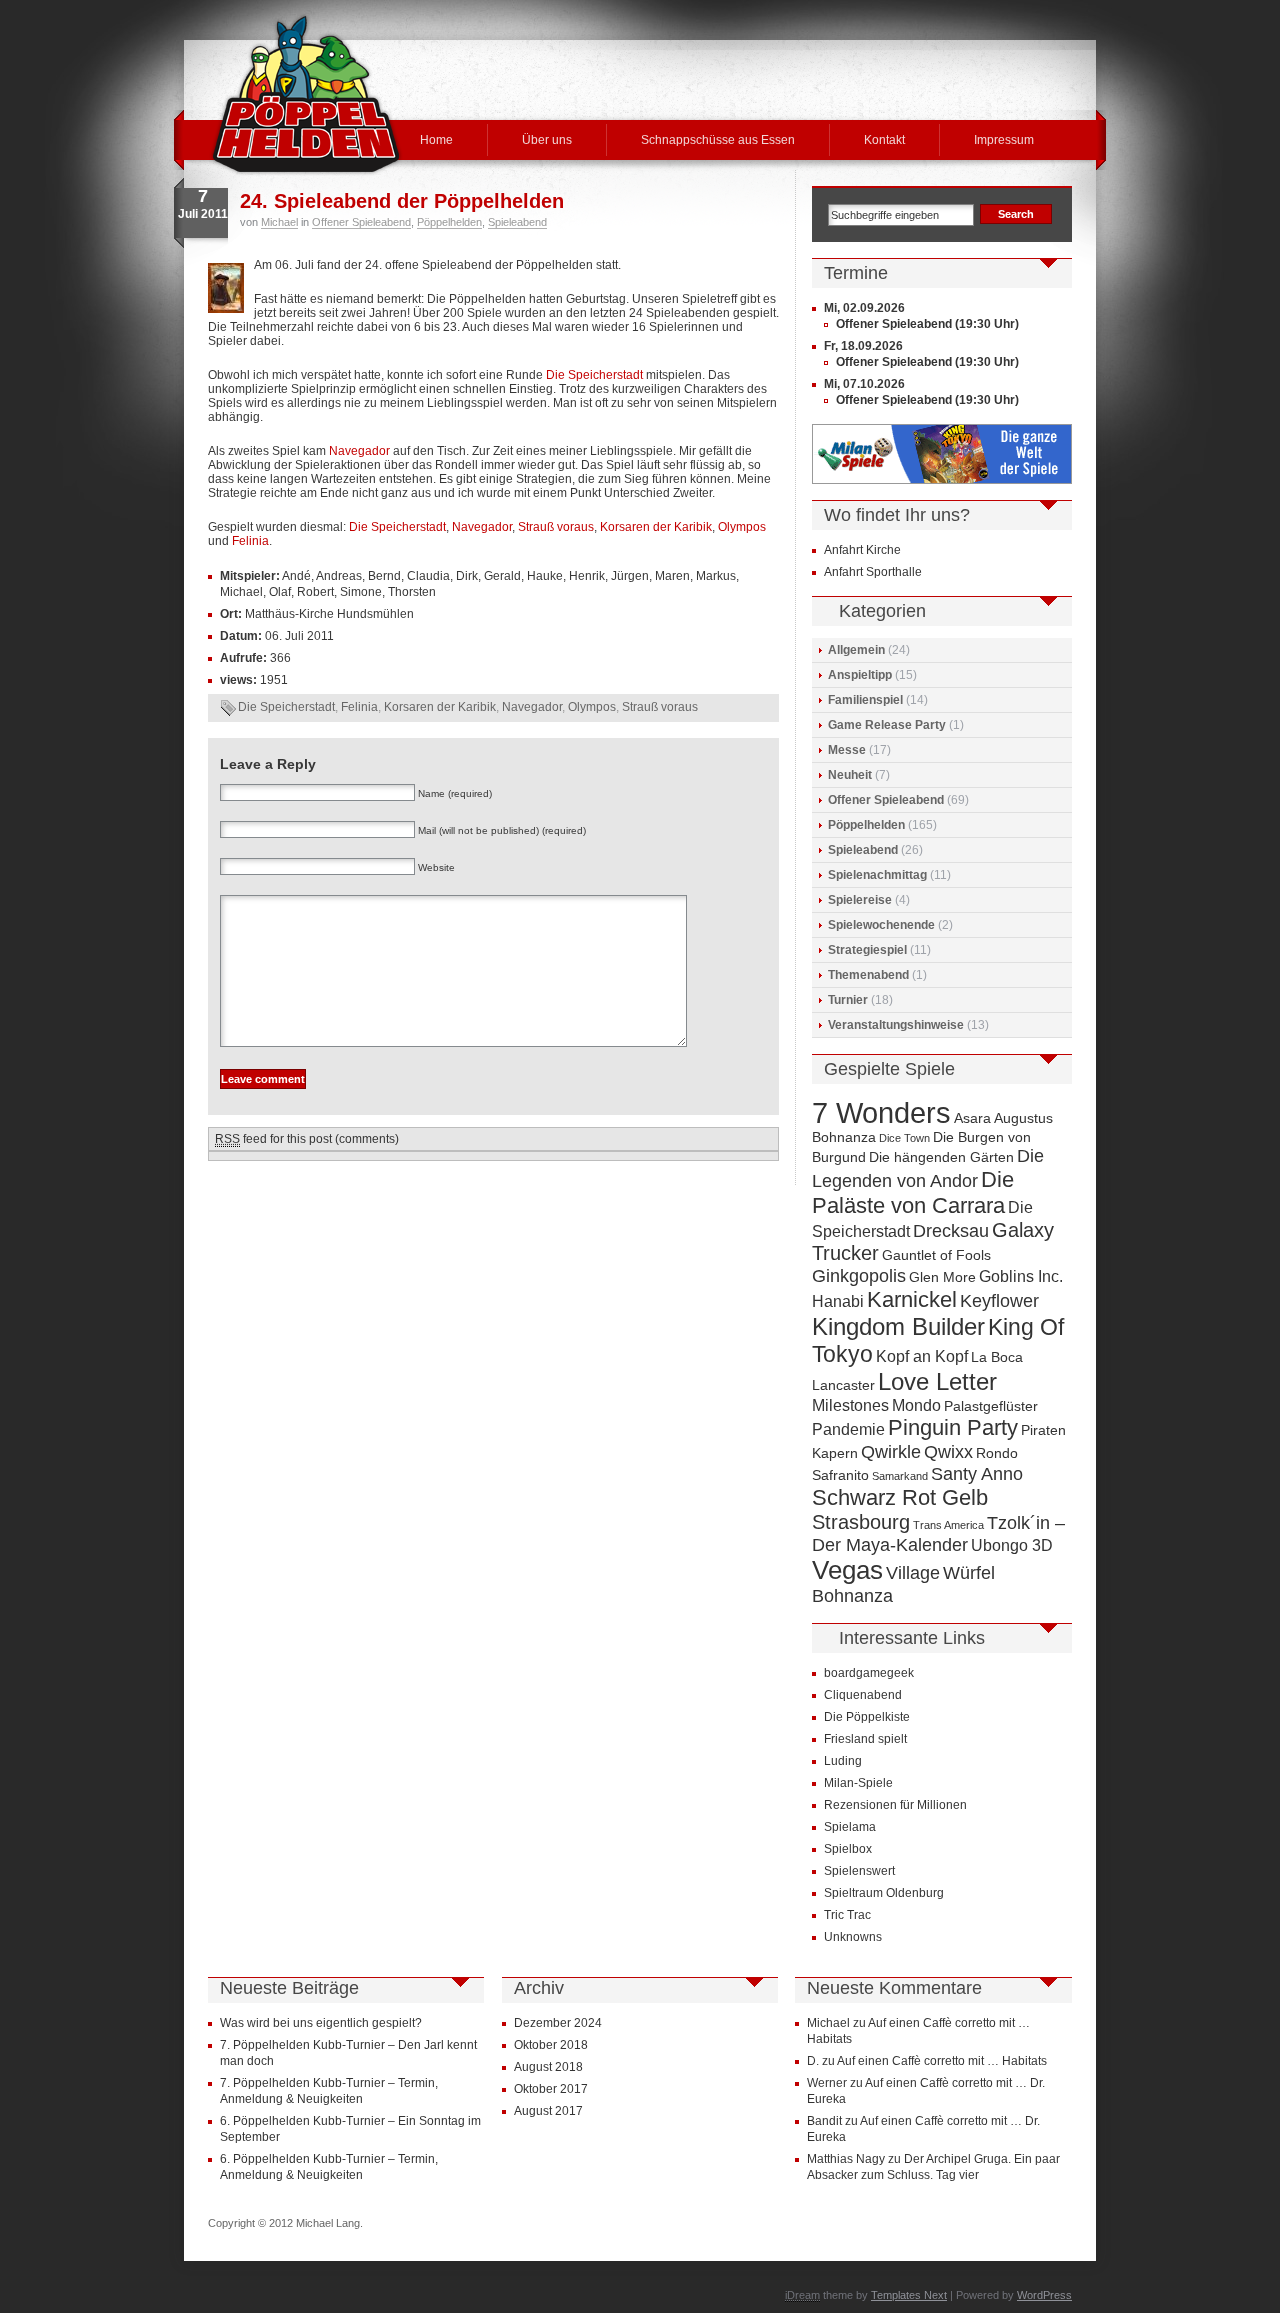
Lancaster (843, 1385)
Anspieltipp (860, 675)
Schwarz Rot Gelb (900, 1497)
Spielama (850, 1827)
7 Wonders (881, 1112)
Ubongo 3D (1012, 1545)
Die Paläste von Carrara (913, 1192)
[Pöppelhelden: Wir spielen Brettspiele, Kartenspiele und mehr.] (306, 94)
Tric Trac (847, 1915)
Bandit (824, 2121)
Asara (972, 1118)
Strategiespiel (867, 950)
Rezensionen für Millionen (895, 1805)
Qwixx (948, 1451)
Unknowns (853, 1937)
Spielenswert (859, 1871)
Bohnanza (844, 1137)
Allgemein (856, 650)
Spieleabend (517, 222)
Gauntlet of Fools (936, 1255)
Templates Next (909, 2295)
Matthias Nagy (846, 2159)
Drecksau (951, 1230)
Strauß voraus (556, 527)
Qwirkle (891, 1451)
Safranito (840, 1475)
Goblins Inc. (1021, 1276)
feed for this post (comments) (307, 1139)
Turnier (848, 1000)
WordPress (1044, 2295)
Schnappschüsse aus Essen (718, 140)
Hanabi (838, 1301)
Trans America (948, 1525)
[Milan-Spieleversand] (942, 480)
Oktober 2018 (551, 2045)
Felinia (250, 541)
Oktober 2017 (551, 2089)
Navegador (359, 451)
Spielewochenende (881, 925)
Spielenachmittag (877, 875)
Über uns (547, 140)
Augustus (1023, 1118)
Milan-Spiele (858, 1783)
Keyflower (999, 1300)
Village (913, 1572)
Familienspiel (865, 700)
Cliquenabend (863, 1695)
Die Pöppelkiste (867, 1717)
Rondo (997, 1453)
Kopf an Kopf (922, 1356)
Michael (279, 222)
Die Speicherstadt (594, 375)
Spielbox (848, 1849)
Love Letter (937, 1381)
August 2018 (548, 2067)
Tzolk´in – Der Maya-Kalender (938, 1533)
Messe (847, 750)
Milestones (850, 1405)
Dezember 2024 (558, 2023)
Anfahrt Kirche (862, 550)
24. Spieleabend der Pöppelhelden (402, 201)
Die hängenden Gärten (941, 1157)
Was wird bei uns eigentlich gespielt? (321, 2023)
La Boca (997, 1357)
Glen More (942, 1277)
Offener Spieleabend (361, 222)
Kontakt (884, 140)
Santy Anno (977, 1473)
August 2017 (548, 2111)
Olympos (742, 527)
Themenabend (868, 975)
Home (436, 140)
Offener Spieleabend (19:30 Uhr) (927, 324)
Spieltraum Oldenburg (884, 1893)
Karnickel (912, 1299)
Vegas (847, 1570)
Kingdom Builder (898, 1326)
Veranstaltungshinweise (896, 1025)
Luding (843, 1761)
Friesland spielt (865, 1739)
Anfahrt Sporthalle (873, 572)
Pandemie (848, 1429)
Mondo (916, 1405)
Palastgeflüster (991, 1406)
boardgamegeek (869, 1673)
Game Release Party (887, 725)
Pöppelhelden (449, 222)
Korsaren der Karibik (656, 527)
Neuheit (850, 775)
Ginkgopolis (859, 1275)
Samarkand (900, 1476)
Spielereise (860, 900)
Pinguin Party (953, 1427)
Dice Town (904, 1138)
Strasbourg (861, 1522)
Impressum (1004, 140)
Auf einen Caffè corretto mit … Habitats (942, 2061)
